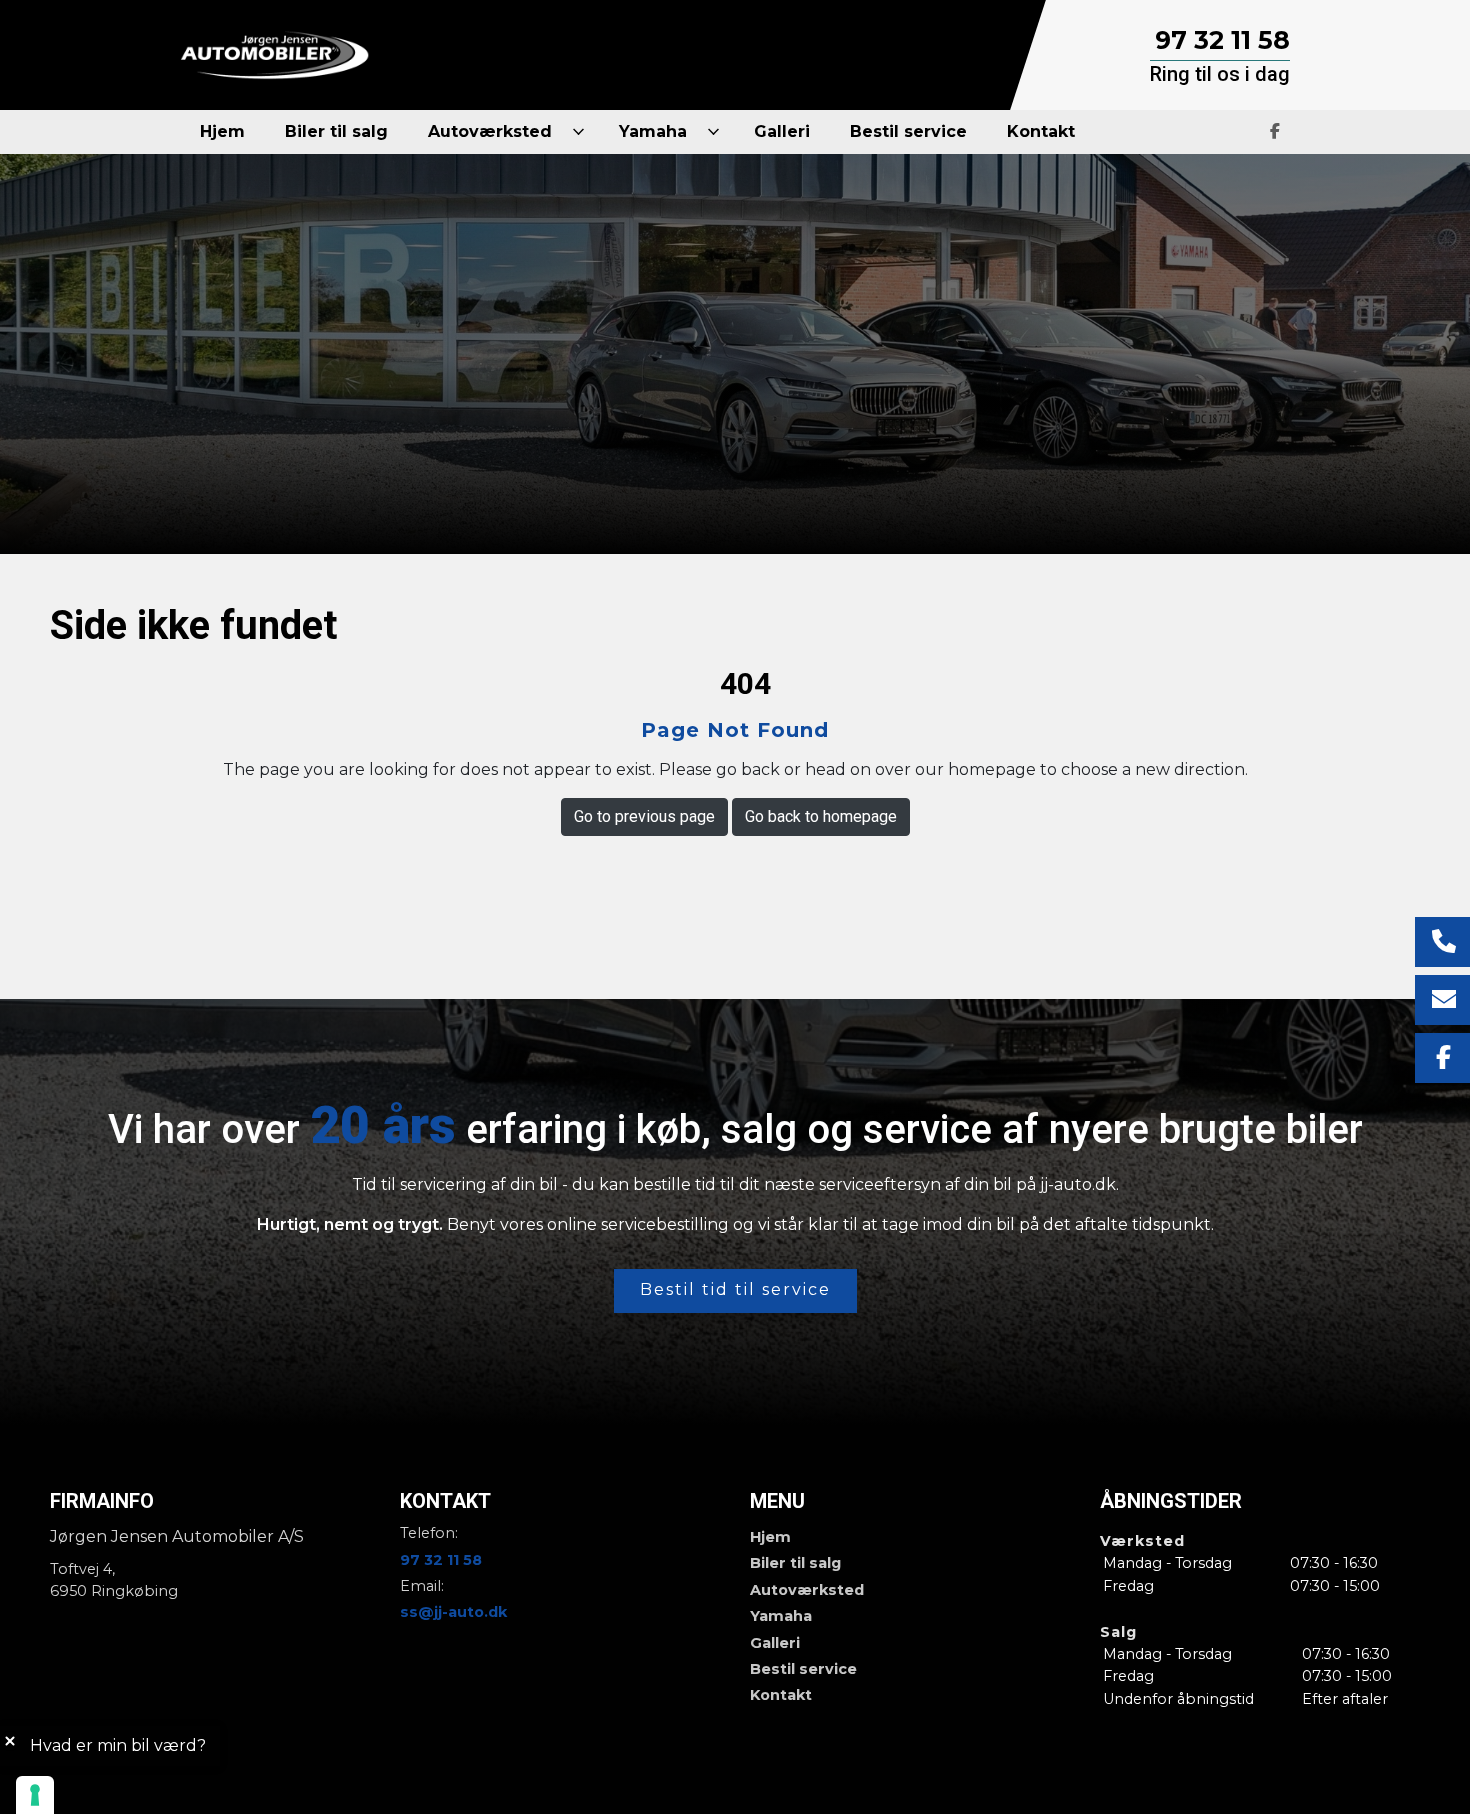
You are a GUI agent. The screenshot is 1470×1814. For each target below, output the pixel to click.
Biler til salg (795, 1563)
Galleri (775, 1643)
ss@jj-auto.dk (453, 1612)
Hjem (770, 1537)
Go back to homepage (821, 816)
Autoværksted (807, 1590)
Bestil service (803, 1669)
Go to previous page (644, 816)
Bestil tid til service (735, 1289)
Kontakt (781, 1695)
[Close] (10, 1741)
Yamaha (781, 1616)
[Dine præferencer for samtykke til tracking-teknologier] (35, 1795)
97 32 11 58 (1222, 40)
